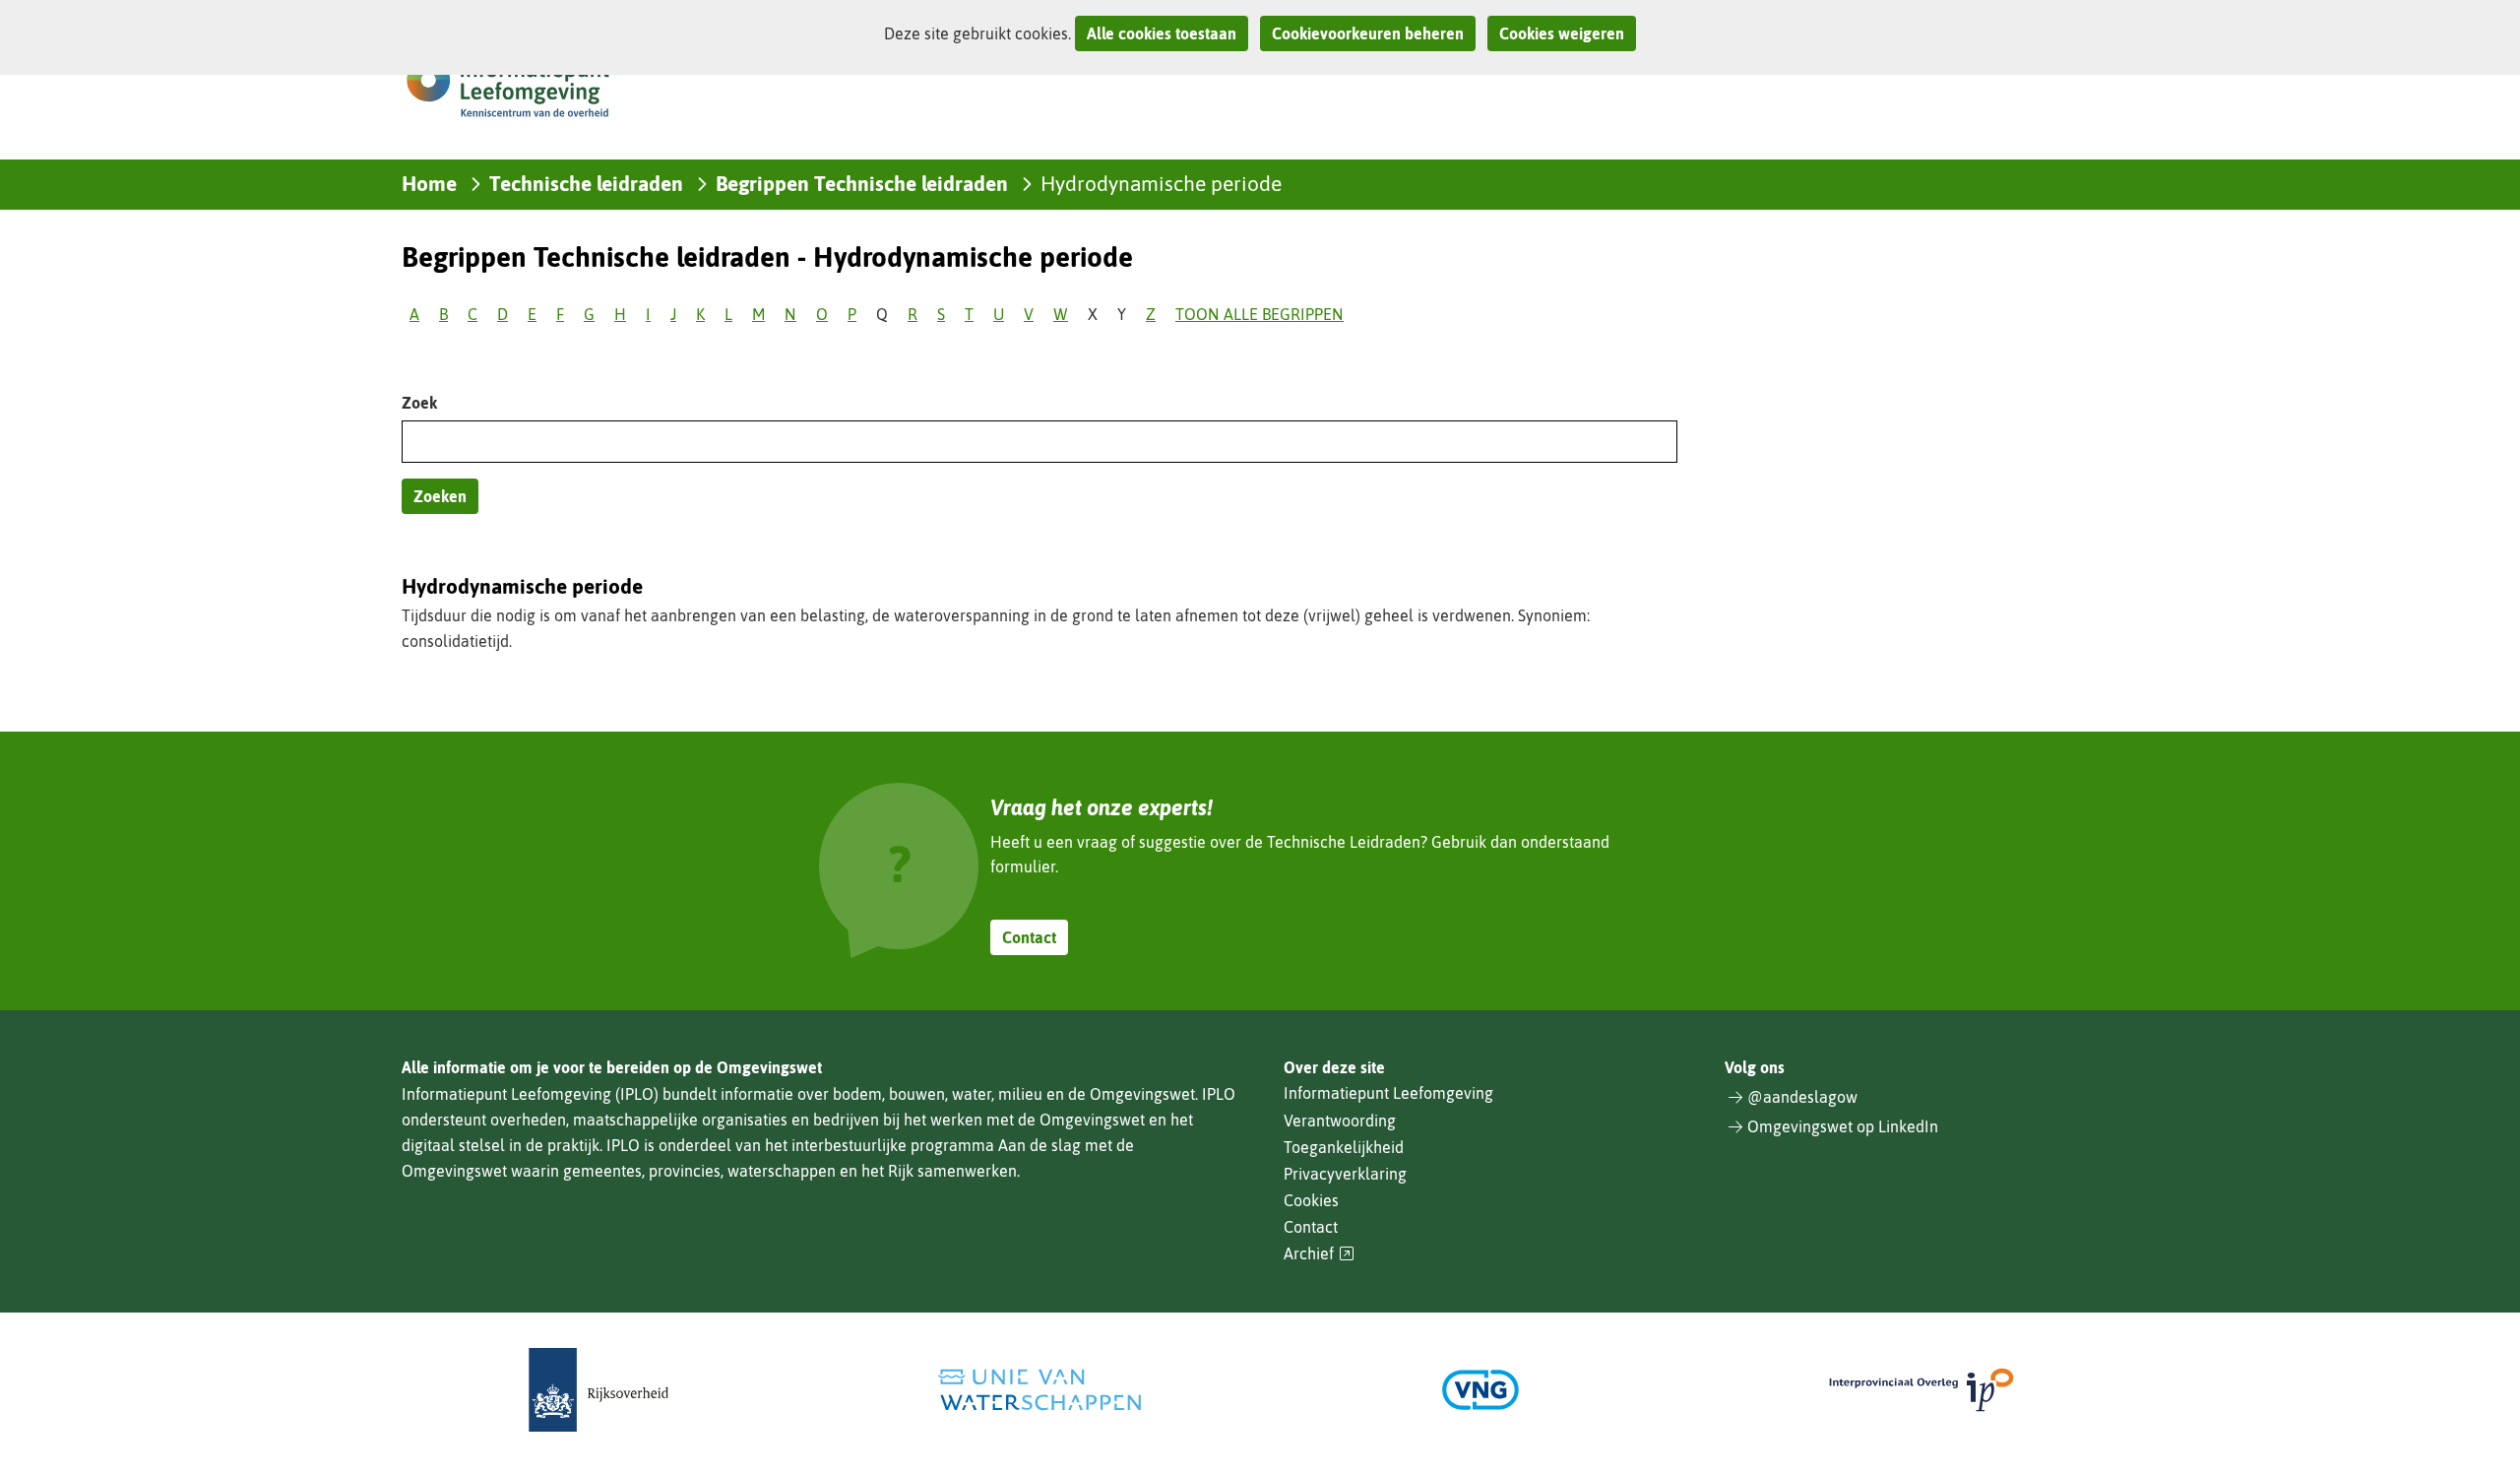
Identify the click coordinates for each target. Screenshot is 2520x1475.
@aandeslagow (1802, 1097)
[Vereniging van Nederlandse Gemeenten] (1480, 1390)
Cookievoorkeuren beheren (1368, 33)
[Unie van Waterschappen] (1039, 1390)
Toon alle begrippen (1260, 314)
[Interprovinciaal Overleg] (1921, 1390)
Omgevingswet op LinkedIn (1843, 1126)
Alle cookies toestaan (1162, 33)
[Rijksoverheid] (598, 1390)
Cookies (1311, 1200)
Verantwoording (1340, 1121)
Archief (1319, 1254)
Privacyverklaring (1345, 1174)
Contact (1029, 937)
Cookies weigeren (1562, 33)
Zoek (419, 403)
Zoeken (440, 496)
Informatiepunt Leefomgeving (1388, 1093)
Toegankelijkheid (1344, 1147)
